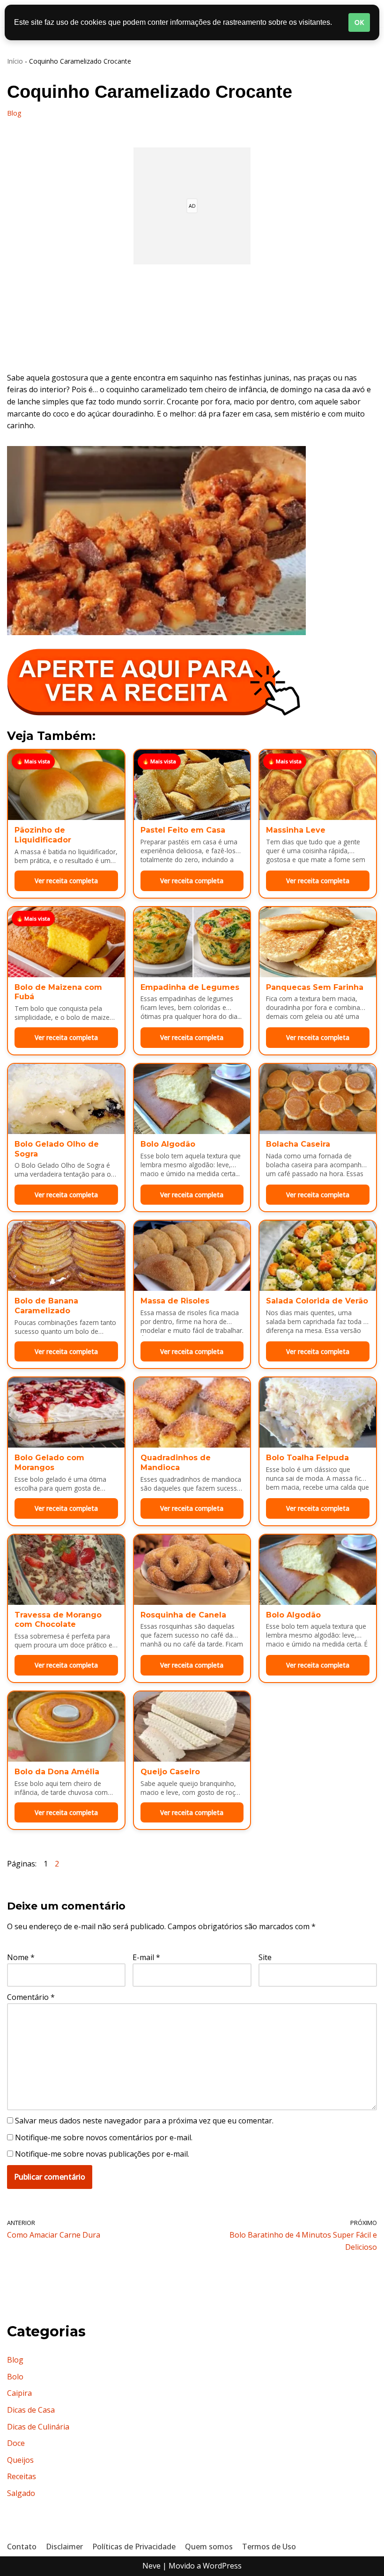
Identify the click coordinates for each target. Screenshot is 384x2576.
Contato (22, 2547)
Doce (16, 2443)
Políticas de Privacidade (134, 2547)
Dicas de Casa (31, 2410)
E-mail (146, 1957)
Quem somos (209, 2547)
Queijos (20, 2460)
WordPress (222, 2566)
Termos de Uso (269, 2547)
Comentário (31, 1997)
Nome (21, 1957)
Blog (14, 113)
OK (359, 22)
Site (265, 1957)
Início (15, 61)
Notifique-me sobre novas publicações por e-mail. (102, 2154)
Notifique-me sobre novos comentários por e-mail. (104, 2137)
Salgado (21, 2493)
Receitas (22, 2476)
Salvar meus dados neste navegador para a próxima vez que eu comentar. (144, 2121)
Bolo (15, 2377)
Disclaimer (64, 2547)
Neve (151, 2566)
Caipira (19, 2393)
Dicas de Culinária (38, 2427)
